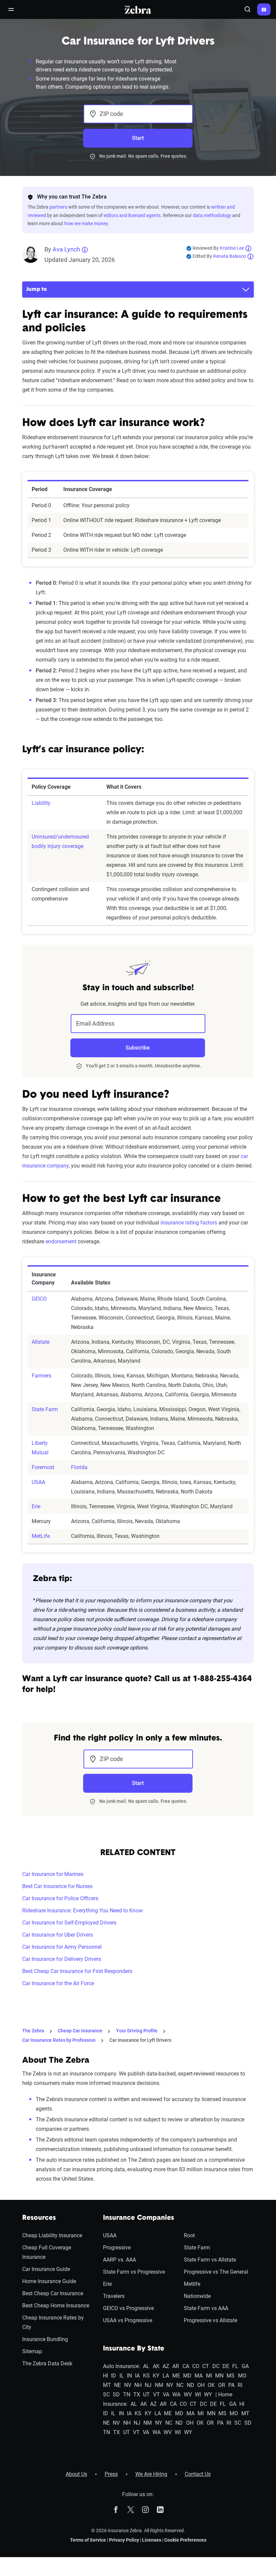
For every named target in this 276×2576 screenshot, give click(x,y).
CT (206, 2366)
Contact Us (198, 2474)
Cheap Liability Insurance (52, 2235)
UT (146, 2395)
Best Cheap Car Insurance (53, 2293)
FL (235, 2366)
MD (187, 2376)
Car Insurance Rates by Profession (59, 2040)
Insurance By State (134, 2349)
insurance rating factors (189, 1223)
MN (219, 2376)
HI (106, 2376)
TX (137, 2395)
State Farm (45, 1409)
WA (176, 2395)
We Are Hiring (151, 2474)
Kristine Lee (232, 248)
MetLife (41, 1536)
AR (176, 2366)
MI (209, 2376)
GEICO (39, 1299)
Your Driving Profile (137, 2031)
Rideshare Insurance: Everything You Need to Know (82, 1911)
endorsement (61, 1241)
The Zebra (33, 2031)
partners (58, 207)
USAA (38, 1482)
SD (116, 2395)
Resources (39, 2218)
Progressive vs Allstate (211, 2320)
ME (176, 2376)
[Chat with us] (264, 9)
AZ (166, 2366)
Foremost (43, 1467)
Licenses (152, 2540)
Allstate (41, 1342)
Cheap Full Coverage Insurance (47, 2252)
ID (114, 2376)
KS (146, 2376)
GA (245, 2366)
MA (199, 2376)
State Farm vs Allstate (210, 2260)
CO (196, 2366)
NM (159, 2385)
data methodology (212, 215)
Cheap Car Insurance (80, 2031)
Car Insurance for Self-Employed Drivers (69, 1923)
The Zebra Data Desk (47, 2363)
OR (222, 2385)
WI (198, 2395)
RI (240, 2385)
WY (208, 2395)
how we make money (86, 223)
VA (166, 2395)
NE (117, 2385)
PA (231, 2385)
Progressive (117, 2248)
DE (226, 2366)
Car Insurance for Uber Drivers (58, 1935)
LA (166, 2376)
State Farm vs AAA (206, 2308)
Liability (41, 803)
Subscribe (138, 1048)
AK (156, 2366)
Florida (79, 1467)
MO (242, 2376)
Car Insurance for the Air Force (58, 1983)
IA (137, 2376)
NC (180, 2385)
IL (122, 2376)
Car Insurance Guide (46, 2269)
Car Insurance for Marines (53, 1874)
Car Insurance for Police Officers (60, 1898)
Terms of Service (88, 2540)
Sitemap (32, 2351)
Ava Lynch (66, 249)
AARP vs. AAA (119, 2260)
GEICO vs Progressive (128, 2308)
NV (128, 2385)
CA (186, 2366)
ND (191, 2385)
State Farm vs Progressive (134, 2272)
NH (138, 2385)
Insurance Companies (139, 2218)
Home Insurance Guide (49, 2281)
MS (231, 2376)
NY (170, 2385)
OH (201, 2385)
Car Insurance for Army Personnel (62, 1947)
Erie (36, 1506)
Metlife (192, 2284)
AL (146, 2366)
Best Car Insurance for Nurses (57, 1886)
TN (127, 2395)
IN (129, 2376)
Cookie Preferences (185, 2540)
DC (216, 2366)
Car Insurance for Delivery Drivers (62, 1959)
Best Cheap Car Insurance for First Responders (77, 1971)
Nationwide (197, 2296)
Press (111, 2474)
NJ (148, 2385)
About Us (76, 2474)
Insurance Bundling (45, 2339)
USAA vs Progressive (128, 2320)
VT (157, 2395)
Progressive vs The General (216, 2272)
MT (107, 2385)
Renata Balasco (230, 256)
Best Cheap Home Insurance (56, 2306)
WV (188, 2395)
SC (106, 2395)
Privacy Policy (124, 2540)
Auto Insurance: (122, 2366)
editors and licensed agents (132, 215)
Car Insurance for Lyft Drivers (140, 2040)
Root (189, 2235)
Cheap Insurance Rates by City (53, 2322)
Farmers (41, 1376)
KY (156, 2376)
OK (211, 2385)
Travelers (114, 2296)
